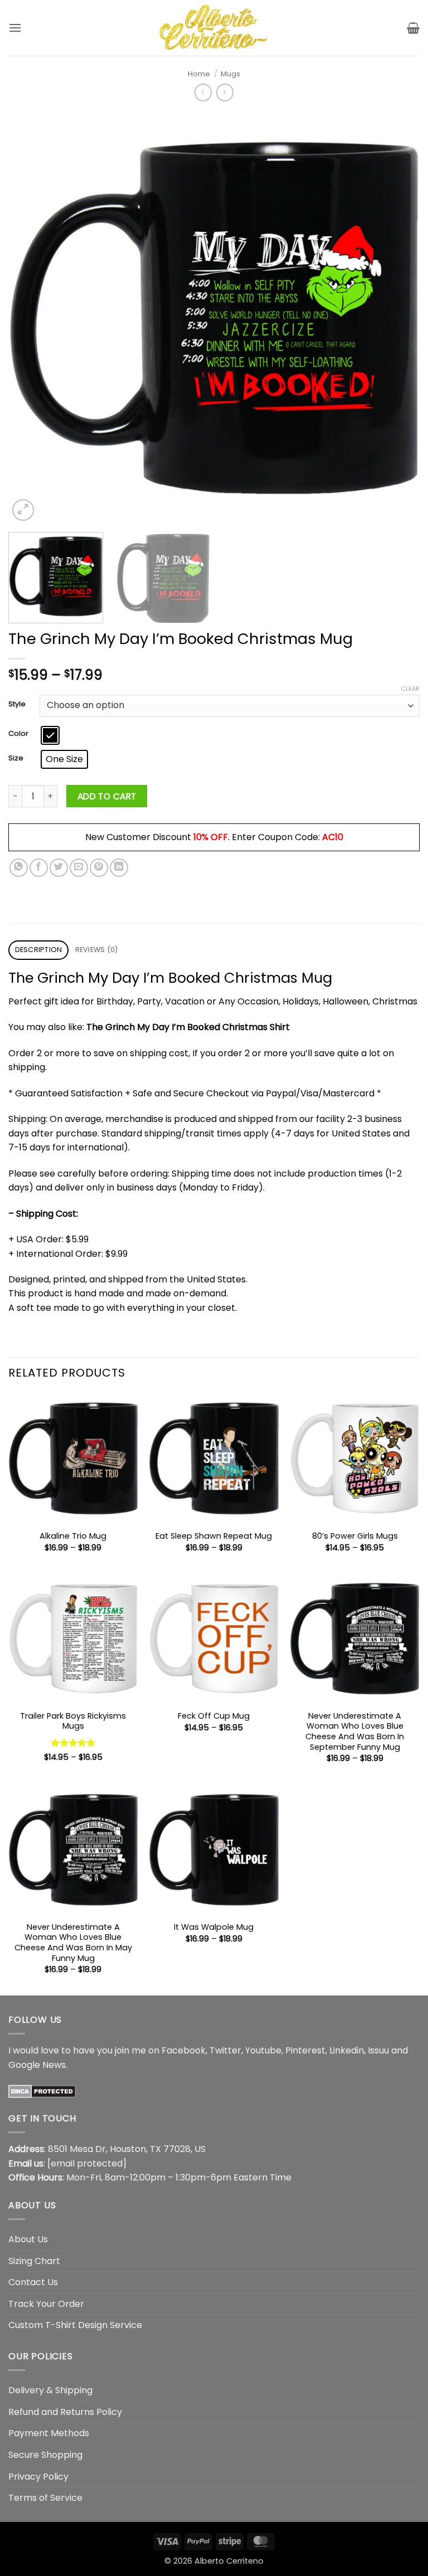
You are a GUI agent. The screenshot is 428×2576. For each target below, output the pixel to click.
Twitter (225, 2050)
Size (16, 758)
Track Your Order (46, 2304)
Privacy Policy (38, 2477)
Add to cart (107, 796)
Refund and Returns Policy (65, 2412)
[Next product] (203, 92)
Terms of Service (45, 2498)
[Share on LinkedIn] (119, 868)
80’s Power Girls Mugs (355, 1536)
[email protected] (87, 2163)
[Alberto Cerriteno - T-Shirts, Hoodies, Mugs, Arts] (214, 28)
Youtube (263, 2050)
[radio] (50, 735)
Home (199, 74)
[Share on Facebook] (39, 868)
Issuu (378, 2050)
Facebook (184, 2050)
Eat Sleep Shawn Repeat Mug (214, 1536)
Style (17, 704)
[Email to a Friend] (79, 868)
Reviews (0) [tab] (97, 950)
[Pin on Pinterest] (99, 868)
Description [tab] (39, 950)
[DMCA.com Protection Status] (42, 2090)
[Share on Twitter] (59, 868)
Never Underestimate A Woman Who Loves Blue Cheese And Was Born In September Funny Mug (355, 1732)
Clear (410, 689)
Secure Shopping (45, 2455)
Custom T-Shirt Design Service (75, 2325)
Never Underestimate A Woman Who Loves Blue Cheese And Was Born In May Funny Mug (73, 1943)
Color (18, 734)
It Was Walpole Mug (214, 1927)
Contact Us (33, 2282)
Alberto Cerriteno (229, 2561)
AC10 (333, 837)
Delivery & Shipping (50, 2390)
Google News (37, 2065)
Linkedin (347, 2050)
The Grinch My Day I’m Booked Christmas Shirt (188, 1027)
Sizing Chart (34, 2261)
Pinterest (305, 2050)
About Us (28, 2239)
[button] (15, 28)
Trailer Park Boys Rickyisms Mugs (73, 1721)
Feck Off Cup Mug (214, 1716)
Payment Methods (49, 2433)
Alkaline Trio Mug (73, 1536)
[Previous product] (225, 92)
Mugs (230, 74)
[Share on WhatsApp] (19, 868)
